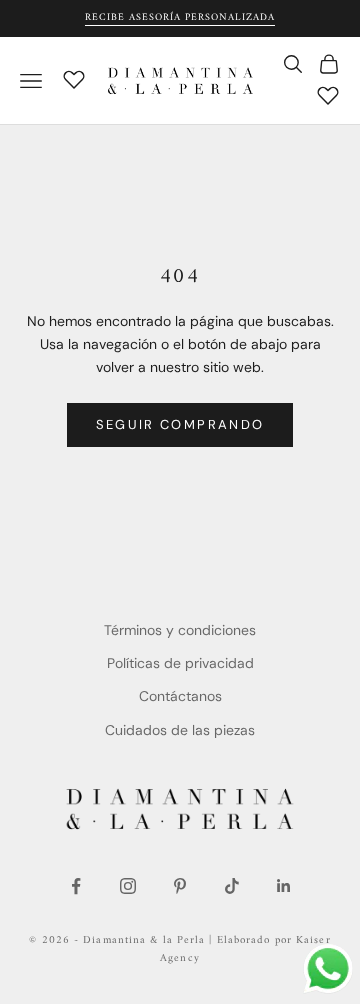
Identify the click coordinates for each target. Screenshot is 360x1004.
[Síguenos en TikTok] (232, 886)
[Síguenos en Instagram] (128, 886)
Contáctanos (180, 696)
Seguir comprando (180, 424)
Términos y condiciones (180, 630)
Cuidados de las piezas (180, 730)
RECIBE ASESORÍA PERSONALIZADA (180, 17)
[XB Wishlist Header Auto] (74, 78)
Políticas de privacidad (180, 663)
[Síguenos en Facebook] (76, 886)
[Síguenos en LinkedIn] (284, 886)
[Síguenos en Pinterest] (180, 886)
